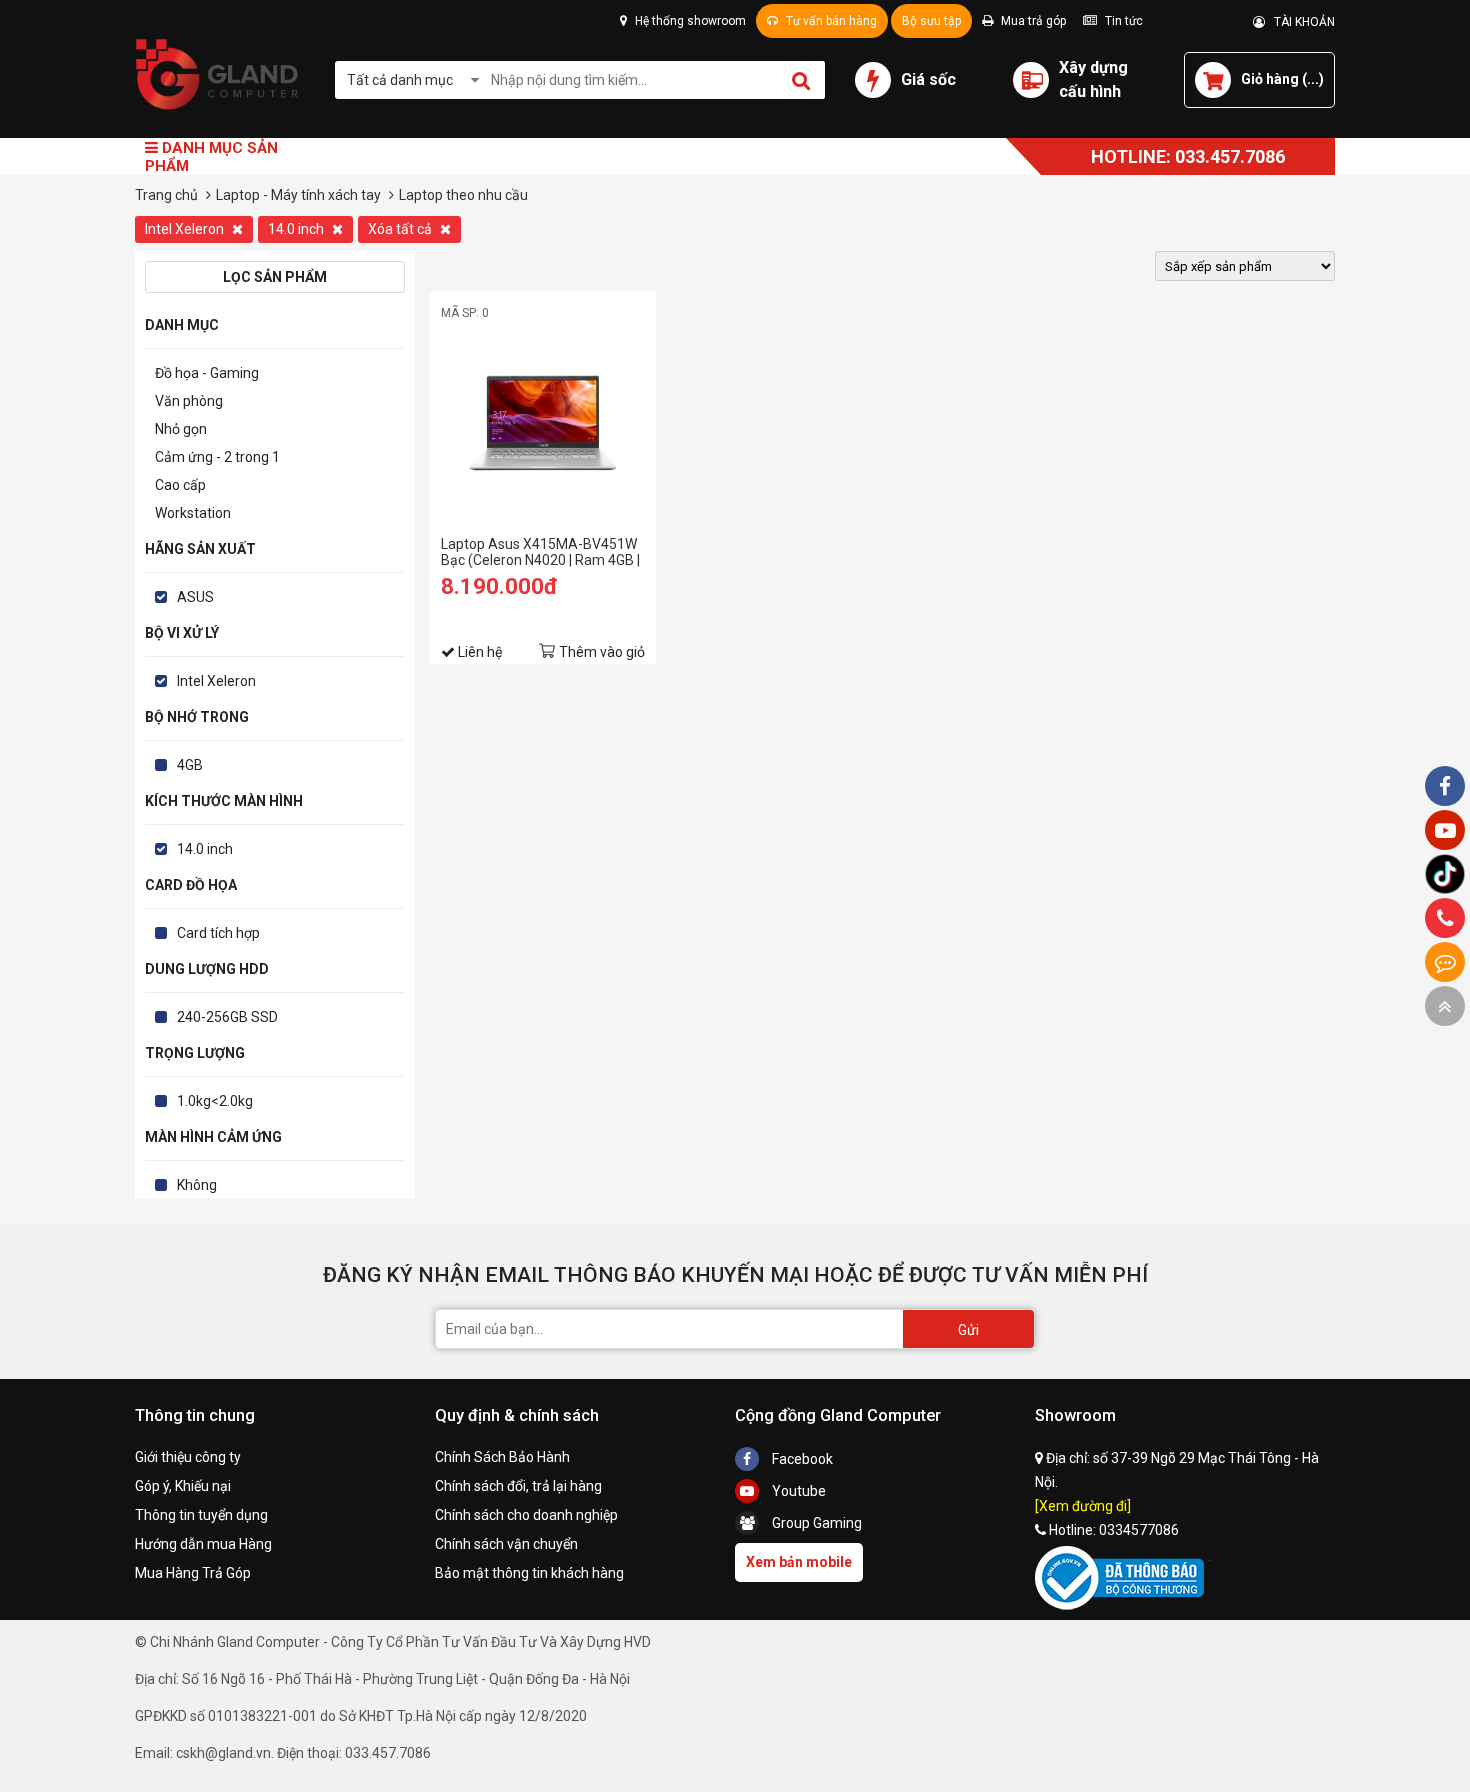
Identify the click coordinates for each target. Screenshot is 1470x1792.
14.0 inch (297, 229)
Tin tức (1122, 21)
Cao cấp (180, 485)
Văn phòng (189, 401)
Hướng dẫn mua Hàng (203, 1544)
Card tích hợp (218, 933)
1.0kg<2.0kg (215, 1101)
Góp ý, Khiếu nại (183, 1486)
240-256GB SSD (227, 1017)
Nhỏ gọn (181, 429)
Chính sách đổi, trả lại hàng (518, 1486)
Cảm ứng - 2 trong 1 (217, 457)
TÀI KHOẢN (1300, 22)
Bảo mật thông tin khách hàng (529, 1573)
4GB (190, 765)
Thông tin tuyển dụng (201, 1515)
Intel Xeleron (186, 229)
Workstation (193, 513)
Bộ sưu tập (931, 21)
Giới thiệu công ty (188, 1457)
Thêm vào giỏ (602, 652)
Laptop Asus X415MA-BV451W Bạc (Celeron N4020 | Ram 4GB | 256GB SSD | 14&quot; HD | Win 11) (540, 552)
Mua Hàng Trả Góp (193, 1573)
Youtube (797, 1491)
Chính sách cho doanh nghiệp (526, 1515)
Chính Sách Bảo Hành (502, 1457)
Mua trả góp (1032, 21)
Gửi (968, 1330)
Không (197, 1185)
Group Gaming (815, 1523)
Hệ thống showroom (689, 21)
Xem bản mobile (799, 1562)
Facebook (801, 1459)
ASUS (195, 597)
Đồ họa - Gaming (207, 373)
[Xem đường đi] (1083, 1506)
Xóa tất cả (401, 229)
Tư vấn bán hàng (830, 21)
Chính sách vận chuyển (506, 1544)
